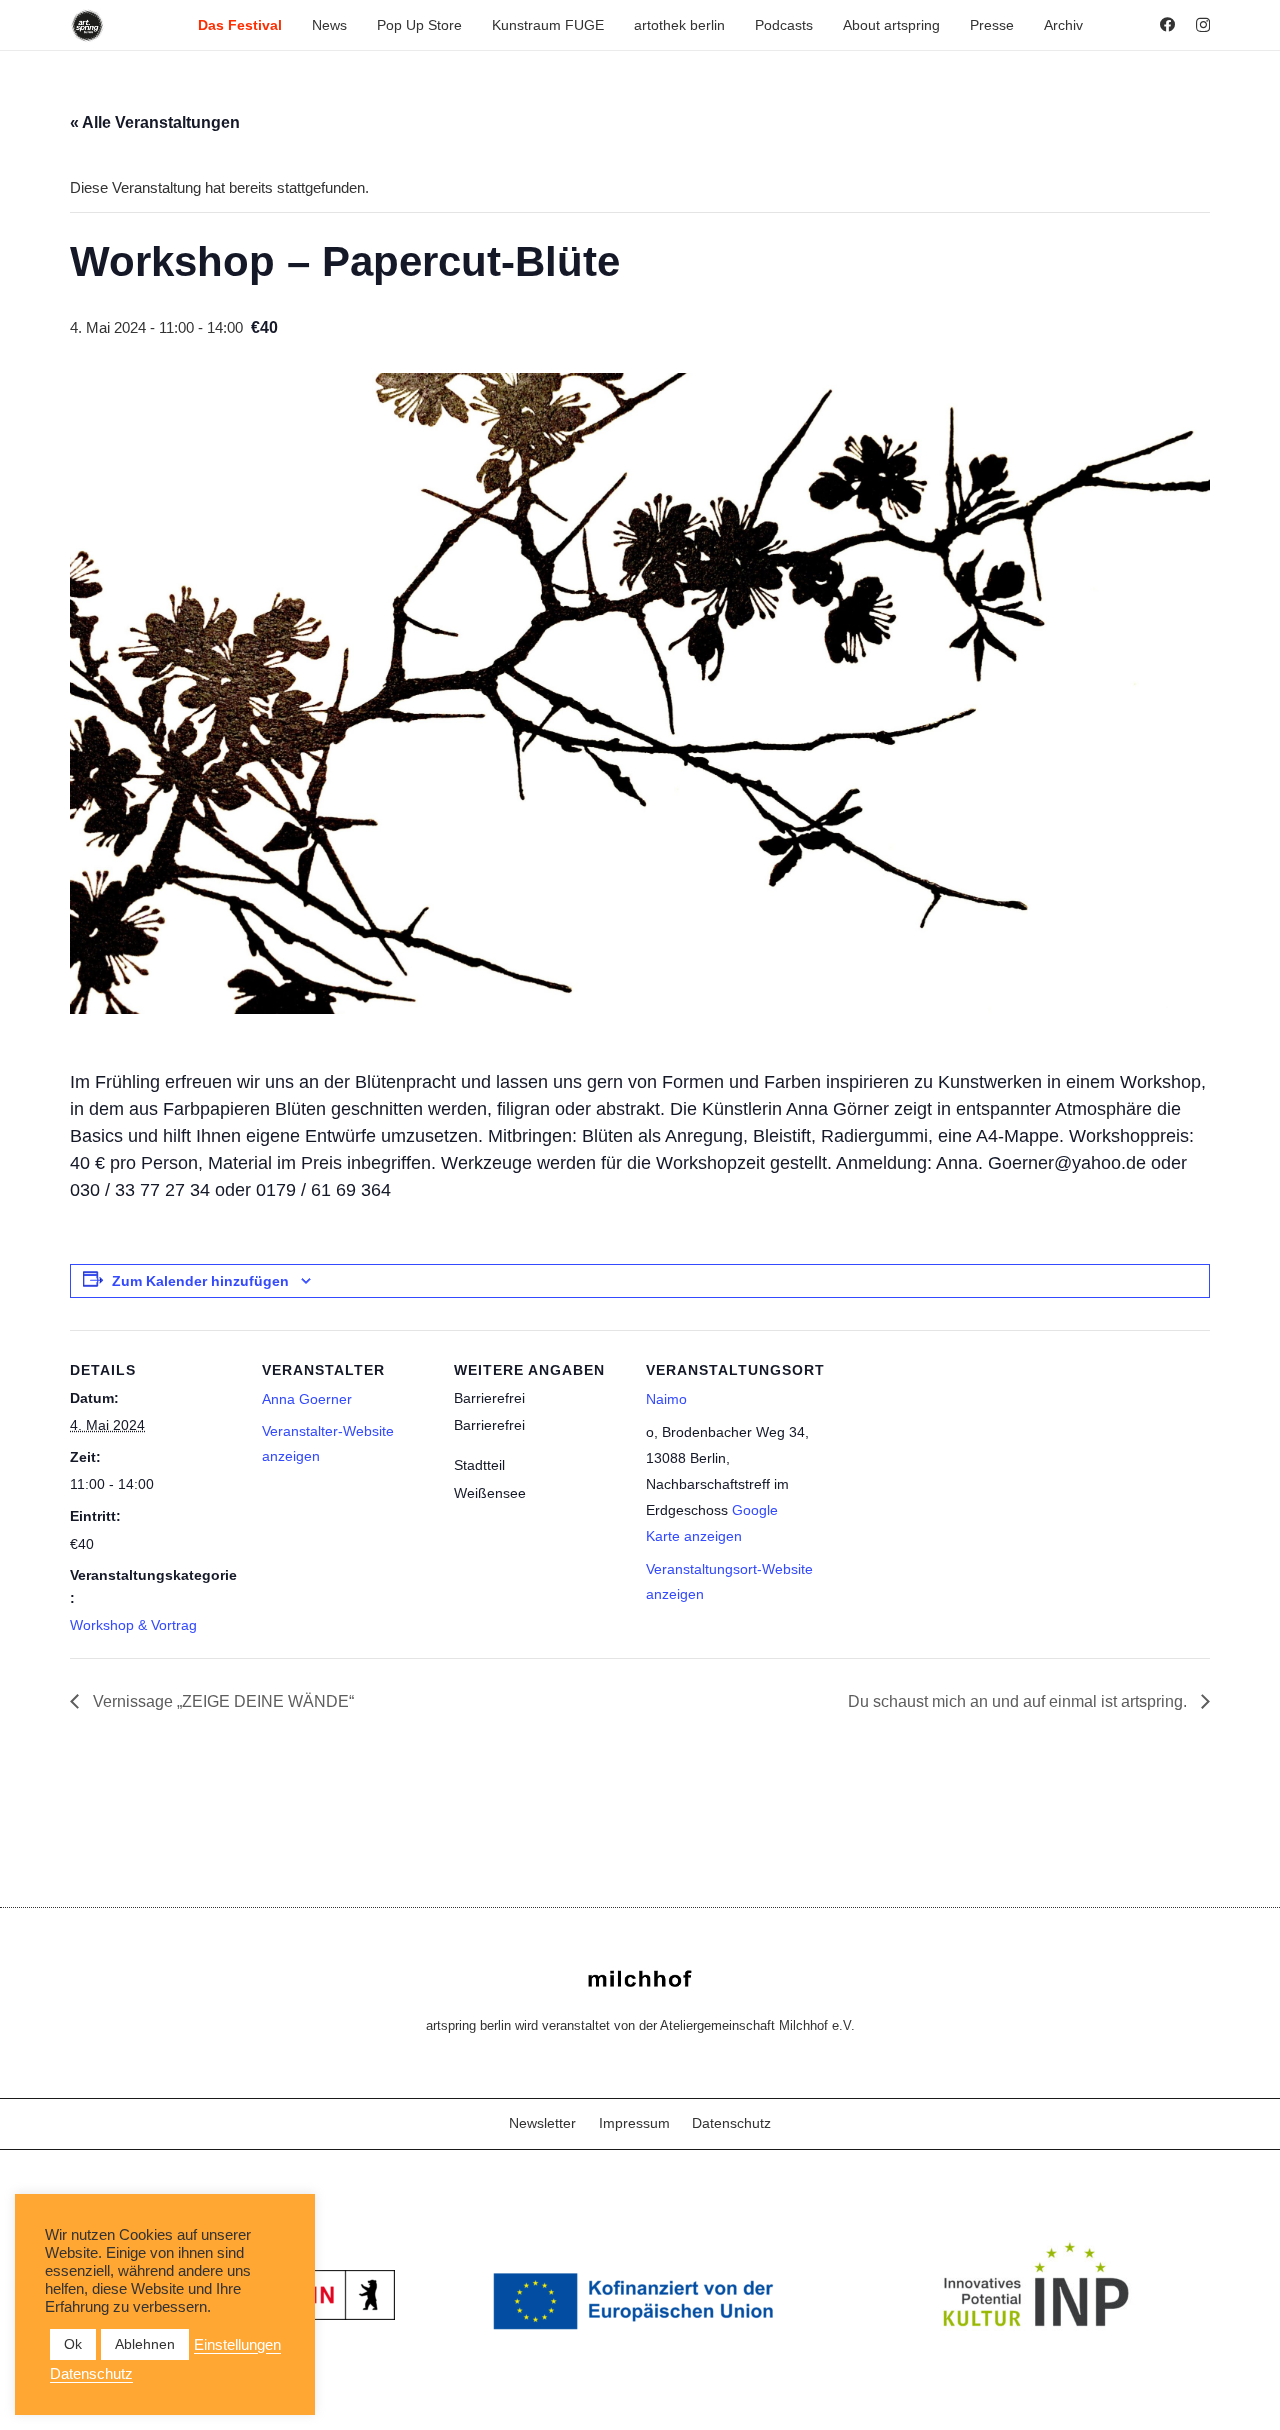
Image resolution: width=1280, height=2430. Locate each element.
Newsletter (542, 2123)
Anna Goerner (307, 1399)
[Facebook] (1167, 24)
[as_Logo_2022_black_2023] (87, 25)
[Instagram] (1203, 25)
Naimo (666, 1399)
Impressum (634, 2123)
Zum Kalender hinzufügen (200, 1281)
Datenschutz (731, 2123)
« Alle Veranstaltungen (155, 122)
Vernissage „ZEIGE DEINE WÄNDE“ (221, 1701)
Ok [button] (73, 2344)
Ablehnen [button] (145, 2344)
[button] (290, 25)
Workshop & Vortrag (133, 1625)
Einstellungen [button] (237, 2345)
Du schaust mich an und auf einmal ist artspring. (1019, 1701)
